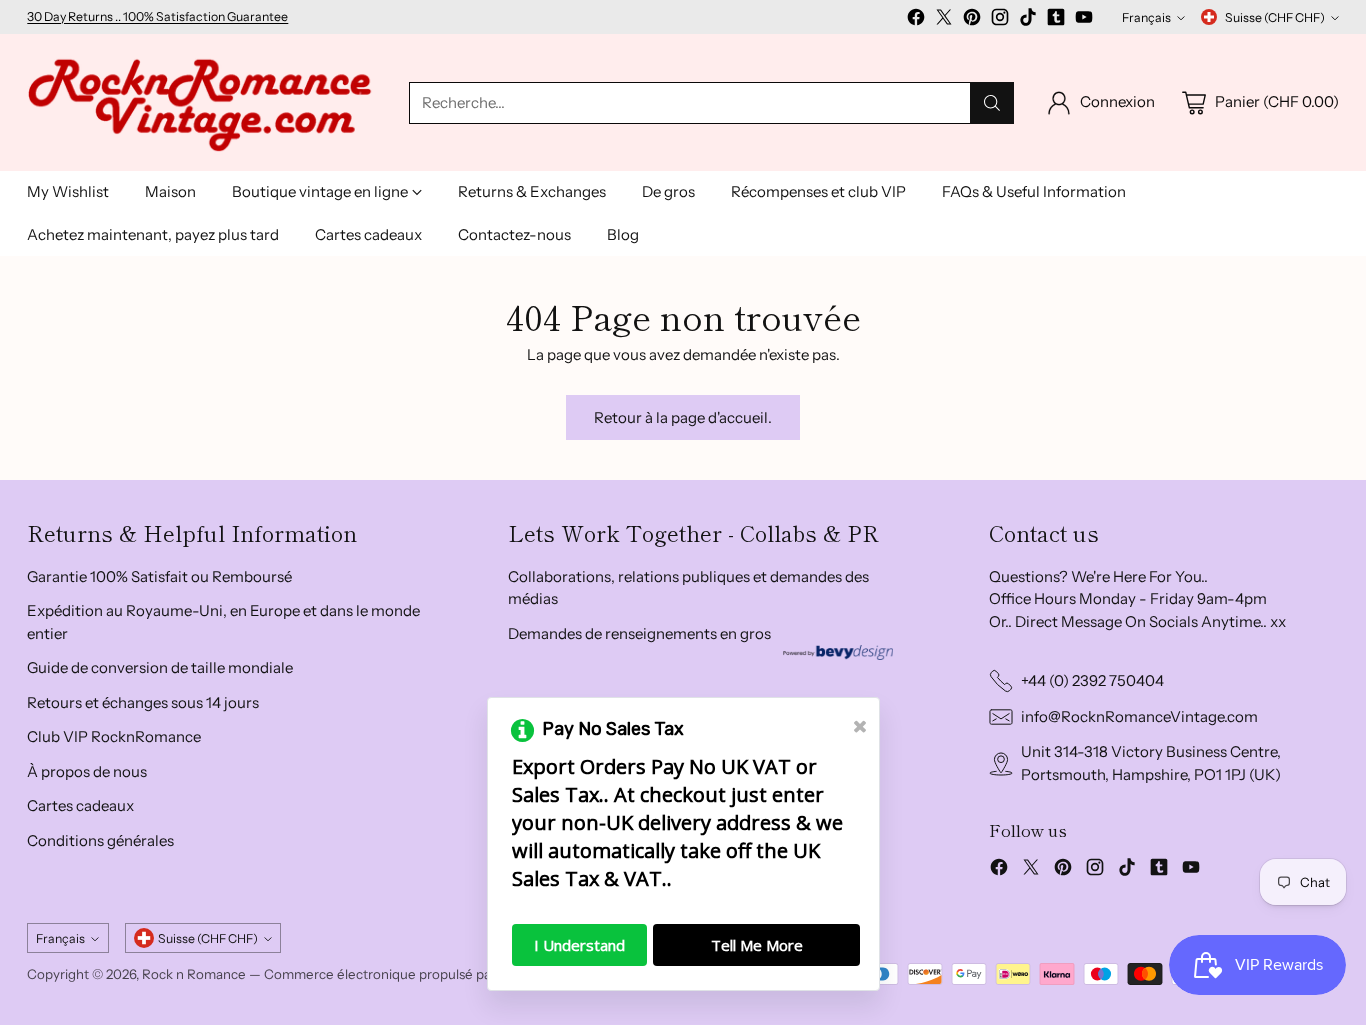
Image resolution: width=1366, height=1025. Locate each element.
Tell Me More (757, 945)
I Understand (579, 945)
